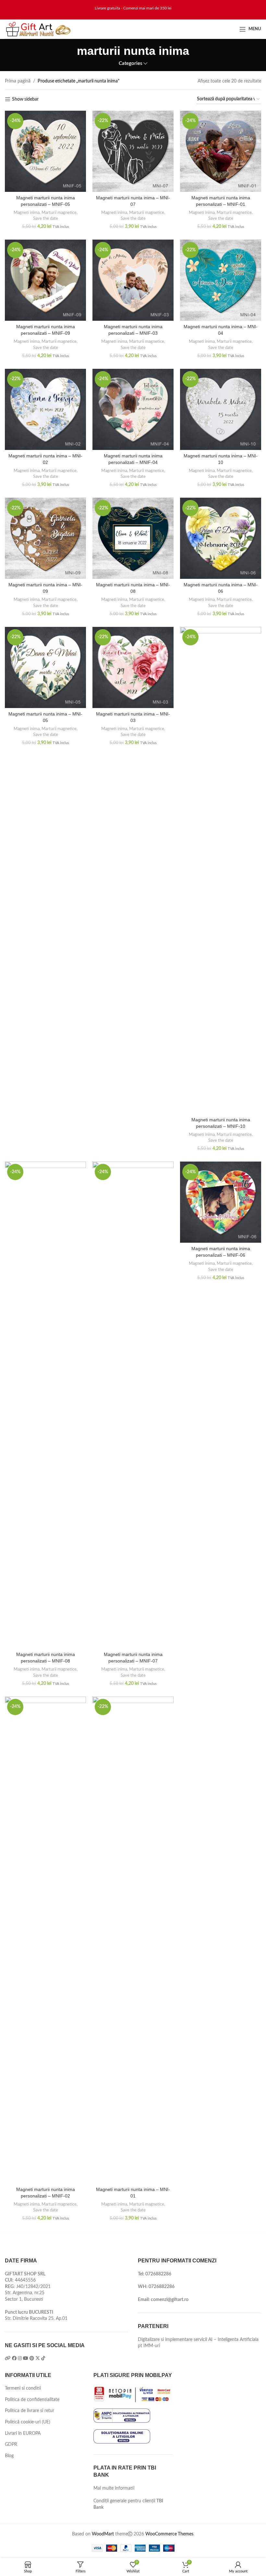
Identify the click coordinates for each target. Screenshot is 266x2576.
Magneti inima (27, 213)
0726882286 (158, 2274)
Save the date (46, 218)
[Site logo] (38, 29)
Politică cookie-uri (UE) (28, 2422)
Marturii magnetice (59, 213)
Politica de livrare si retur (30, 2411)
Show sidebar (25, 99)
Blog (9, 2456)
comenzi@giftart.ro (170, 2300)
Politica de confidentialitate (32, 2400)
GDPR (11, 2445)
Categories (131, 63)
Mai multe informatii (114, 2488)
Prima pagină (18, 81)
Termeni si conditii (23, 2388)
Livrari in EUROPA (23, 2433)
